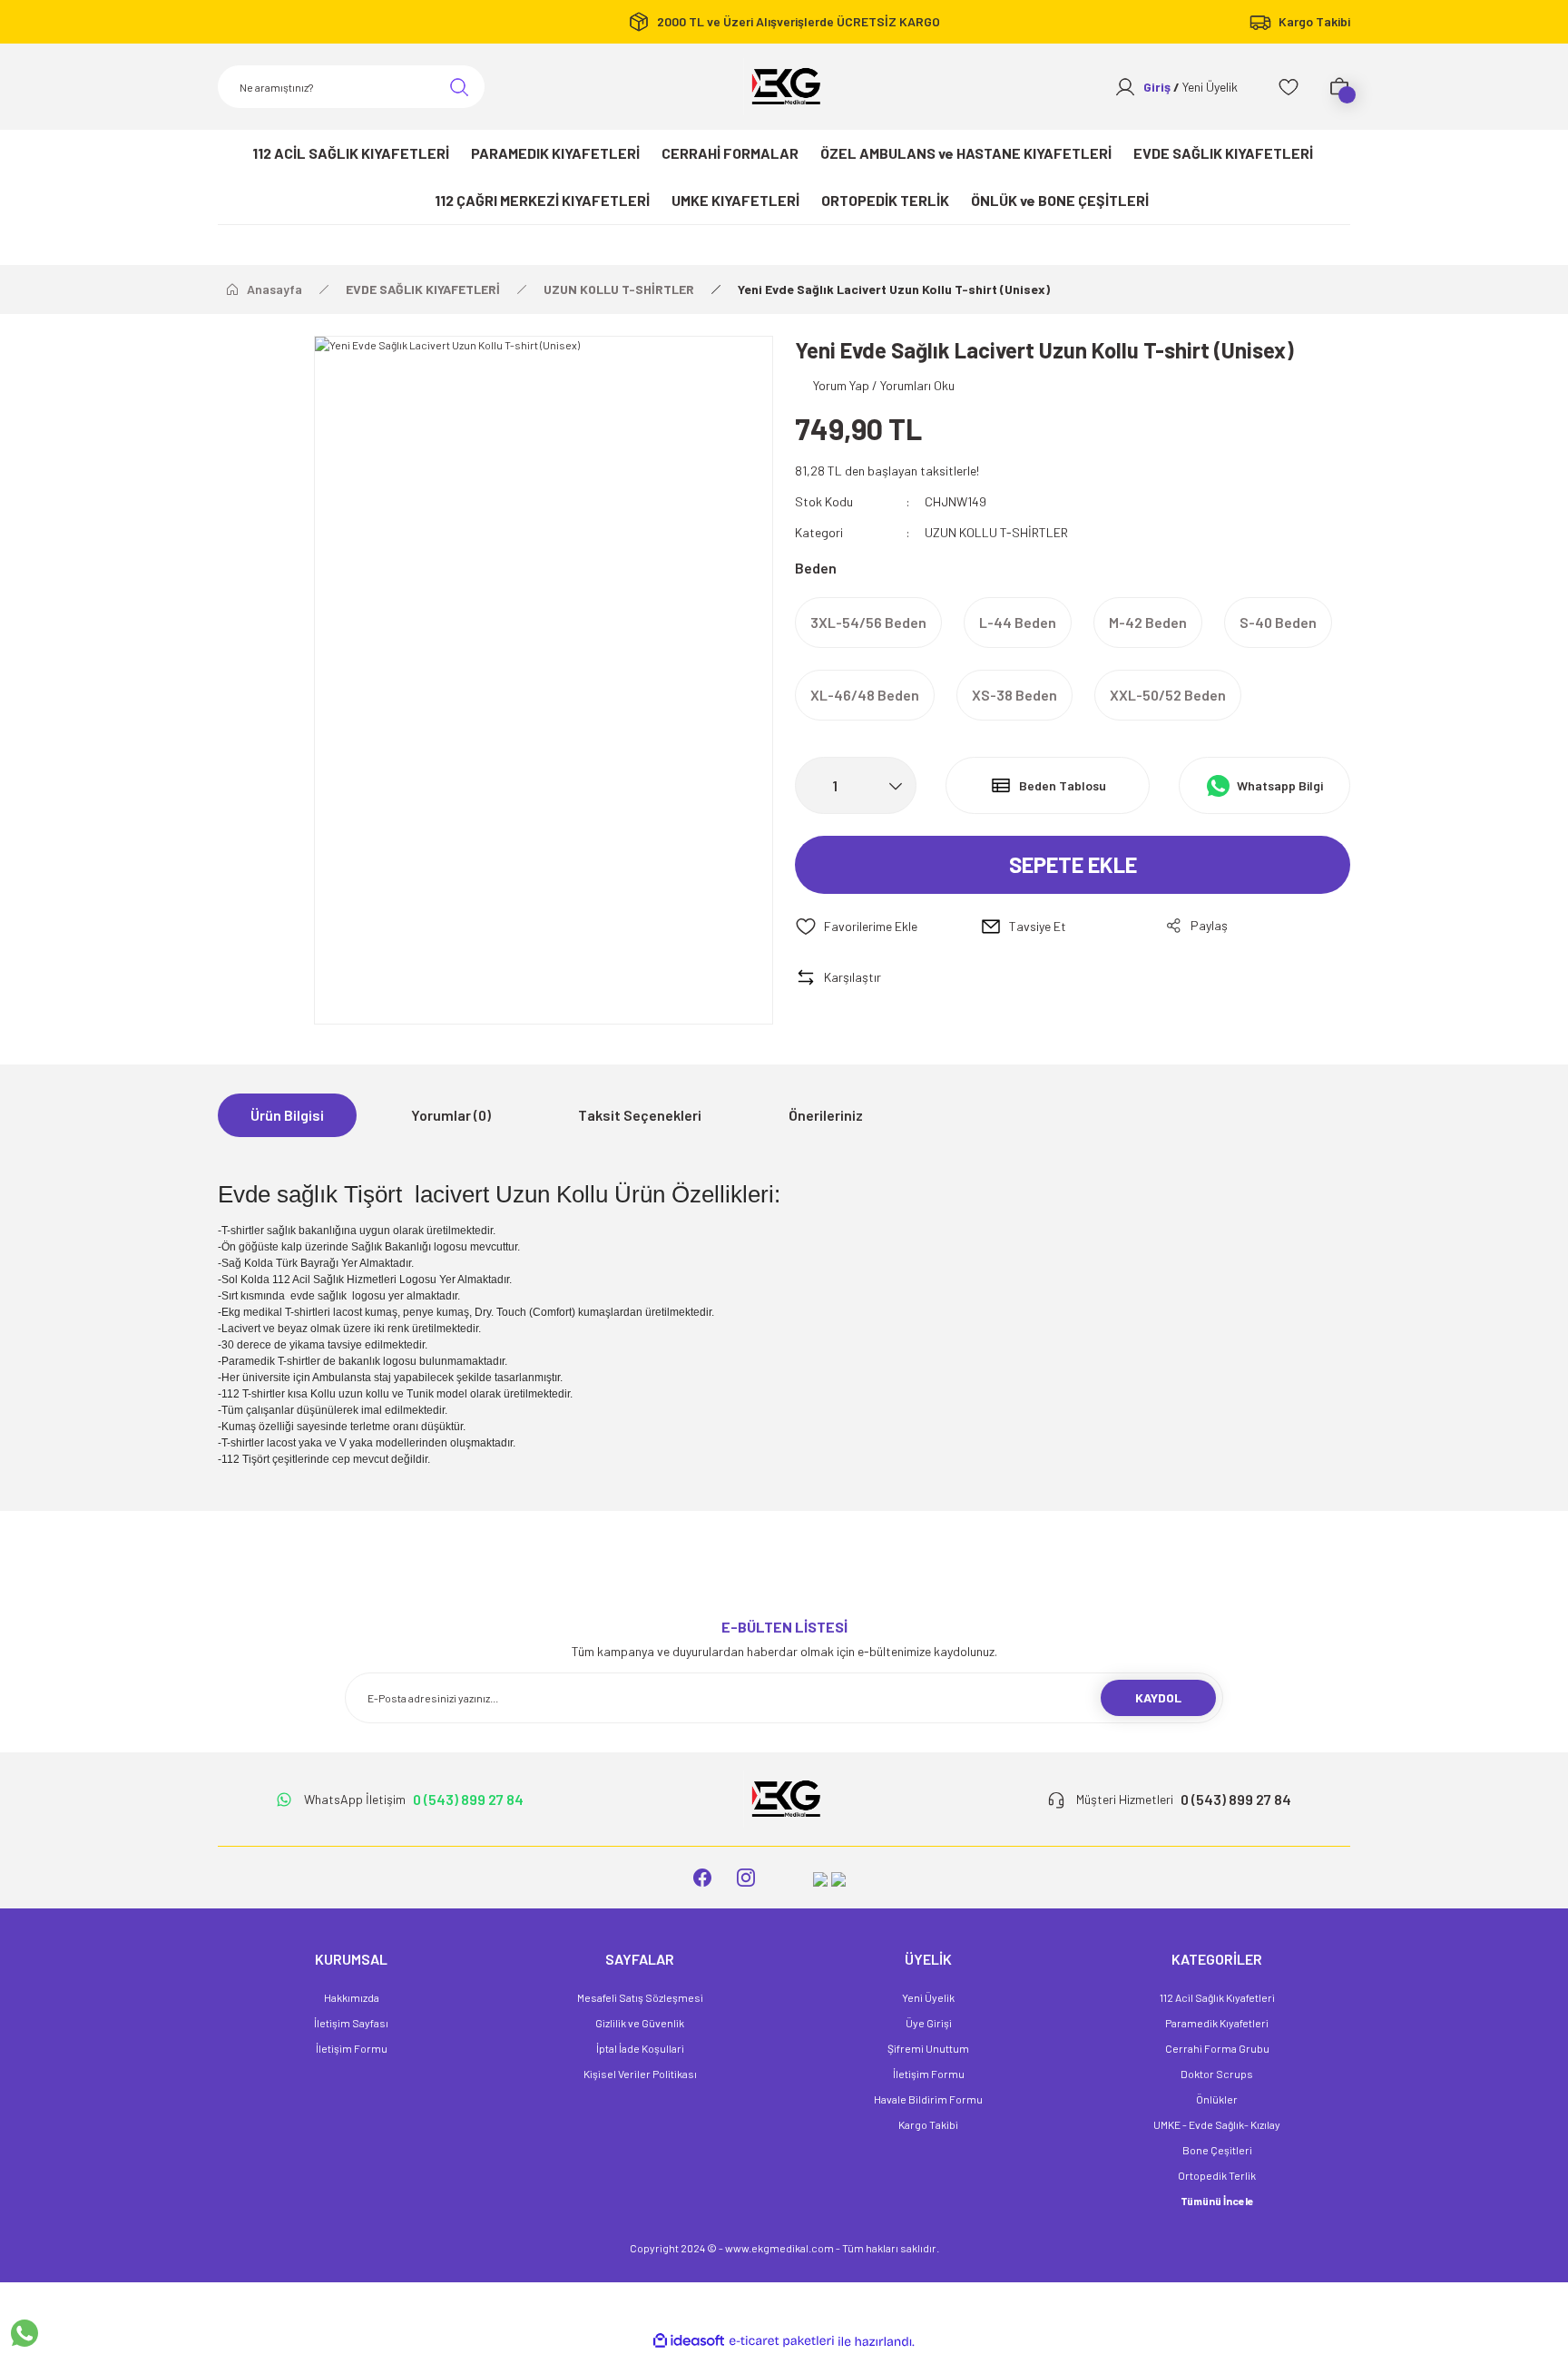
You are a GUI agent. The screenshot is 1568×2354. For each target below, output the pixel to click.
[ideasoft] (689, 2342)
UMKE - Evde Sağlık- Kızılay (1217, 2124)
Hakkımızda (352, 1997)
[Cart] (1339, 87)
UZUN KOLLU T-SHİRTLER (996, 532)
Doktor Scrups (1217, 2074)
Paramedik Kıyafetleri (1217, 2023)
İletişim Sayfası (351, 2023)
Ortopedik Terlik (1217, 2175)
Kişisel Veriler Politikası (640, 2074)
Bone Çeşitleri (1217, 2150)
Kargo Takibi (928, 2124)
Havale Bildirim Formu (928, 2099)
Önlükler (1217, 2099)
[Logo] (784, 87)
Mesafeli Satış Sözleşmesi (640, 1997)
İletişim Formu (352, 2048)
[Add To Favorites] (887, 927)
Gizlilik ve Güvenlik (640, 2023)
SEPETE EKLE (1073, 864)
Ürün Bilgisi (287, 1115)
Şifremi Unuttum (928, 2048)
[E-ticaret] (782, 2341)
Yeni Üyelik (928, 1997)
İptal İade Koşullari (640, 2048)
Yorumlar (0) (451, 1115)
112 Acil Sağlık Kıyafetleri (1217, 1997)
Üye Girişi (929, 2023)
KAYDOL (1158, 1697)
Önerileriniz (826, 1115)
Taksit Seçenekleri (640, 1115)
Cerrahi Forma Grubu (1217, 2048)
